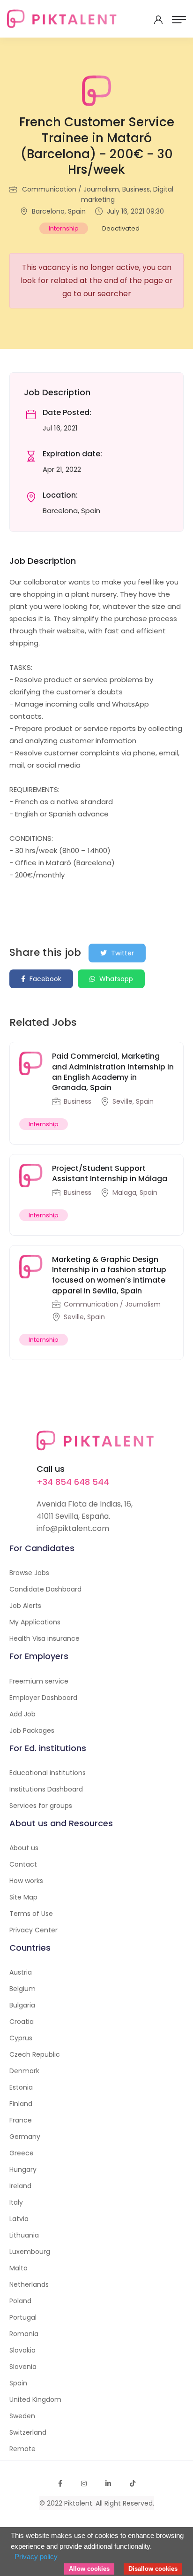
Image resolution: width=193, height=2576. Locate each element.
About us (24, 1848)
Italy (16, 2202)
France (21, 2120)
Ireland (20, 2186)
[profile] (158, 20)
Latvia (19, 2219)
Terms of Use (31, 1914)
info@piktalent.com (73, 1528)
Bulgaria (22, 2005)
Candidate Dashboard (45, 1589)
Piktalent (78, 2503)
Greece (22, 2153)
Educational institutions (48, 1773)
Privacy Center (33, 1930)
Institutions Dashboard (46, 1789)
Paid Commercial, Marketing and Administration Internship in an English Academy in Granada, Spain (113, 1072)
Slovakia (22, 2350)
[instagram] (84, 2484)
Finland (21, 2104)
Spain (18, 2383)
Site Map (23, 1897)
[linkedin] (108, 2484)
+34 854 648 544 (73, 1482)
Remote (22, 2449)
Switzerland (28, 2432)
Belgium (22, 1989)
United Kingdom (35, 2399)
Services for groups (41, 1806)
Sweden (22, 2416)
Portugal (23, 2317)
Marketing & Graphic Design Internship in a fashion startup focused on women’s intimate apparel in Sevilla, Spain (109, 1275)
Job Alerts (25, 1606)
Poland (20, 2301)
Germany (25, 2137)
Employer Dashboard (43, 1698)
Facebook (45, 979)
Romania (24, 2334)
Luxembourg (30, 2252)
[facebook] (60, 2484)
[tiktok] (133, 2484)
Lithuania (24, 2235)
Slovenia (23, 2367)
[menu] (179, 20)
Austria (21, 1972)
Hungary (23, 2169)
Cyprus (21, 2038)
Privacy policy (36, 2557)
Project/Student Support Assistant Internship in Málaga (110, 1173)
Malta (19, 2268)
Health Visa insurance (45, 1638)
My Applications (35, 1622)
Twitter (122, 953)
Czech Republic (35, 2054)
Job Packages (32, 1730)
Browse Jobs (29, 1573)
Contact (23, 1864)
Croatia (22, 2022)
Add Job (22, 1714)
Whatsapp (115, 979)
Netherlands (29, 2284)
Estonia (21, 2087)
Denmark (24, 2071)
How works (26, 1881)
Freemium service (39, 1681)
